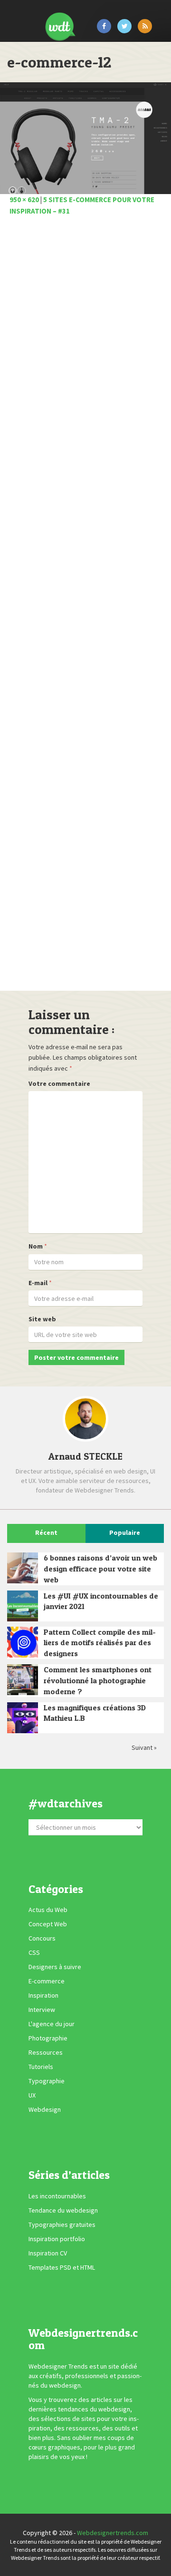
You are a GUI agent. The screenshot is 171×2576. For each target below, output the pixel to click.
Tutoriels (41, 2067)
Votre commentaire (59, 1083)
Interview (42, 2010)
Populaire (125, 1532)
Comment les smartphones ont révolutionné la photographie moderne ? (98, 1680)
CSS (34, 1952)
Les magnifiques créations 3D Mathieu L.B (95, 1713)
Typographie (47, 2081)
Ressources (46, 2052)
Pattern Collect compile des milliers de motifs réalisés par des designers (100, 1643)
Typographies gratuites (62, 2225)
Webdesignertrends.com (113, 2533)
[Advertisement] (85, 606)
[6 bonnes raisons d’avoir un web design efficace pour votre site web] (23, 1568)
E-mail (38, 1283)
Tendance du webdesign (63, 2210)
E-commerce (47, 1981)
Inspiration (43, 1995)
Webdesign (45, 2109)
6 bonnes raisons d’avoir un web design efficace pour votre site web (100, 1569)
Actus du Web (48, 1910)
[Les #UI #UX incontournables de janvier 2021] (23, 1606)
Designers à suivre (55, 1967)
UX (32, 2095)
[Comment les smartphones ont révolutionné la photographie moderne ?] (23, 1680)
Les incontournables (57, 2196)
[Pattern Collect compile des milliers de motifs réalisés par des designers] (23, 1642)
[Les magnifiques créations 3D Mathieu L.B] (23, 1718)
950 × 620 (24, 200)
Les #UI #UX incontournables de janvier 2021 (101, 1601)
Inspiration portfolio (57, 2239)
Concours (42, 1938)
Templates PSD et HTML (62, 2267)
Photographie (48, 2038)
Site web (42, 1319)
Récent (46, 1532)
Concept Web (48, 1924)
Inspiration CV (48, 2253)
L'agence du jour (52, 2024)
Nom (36, 1246)
